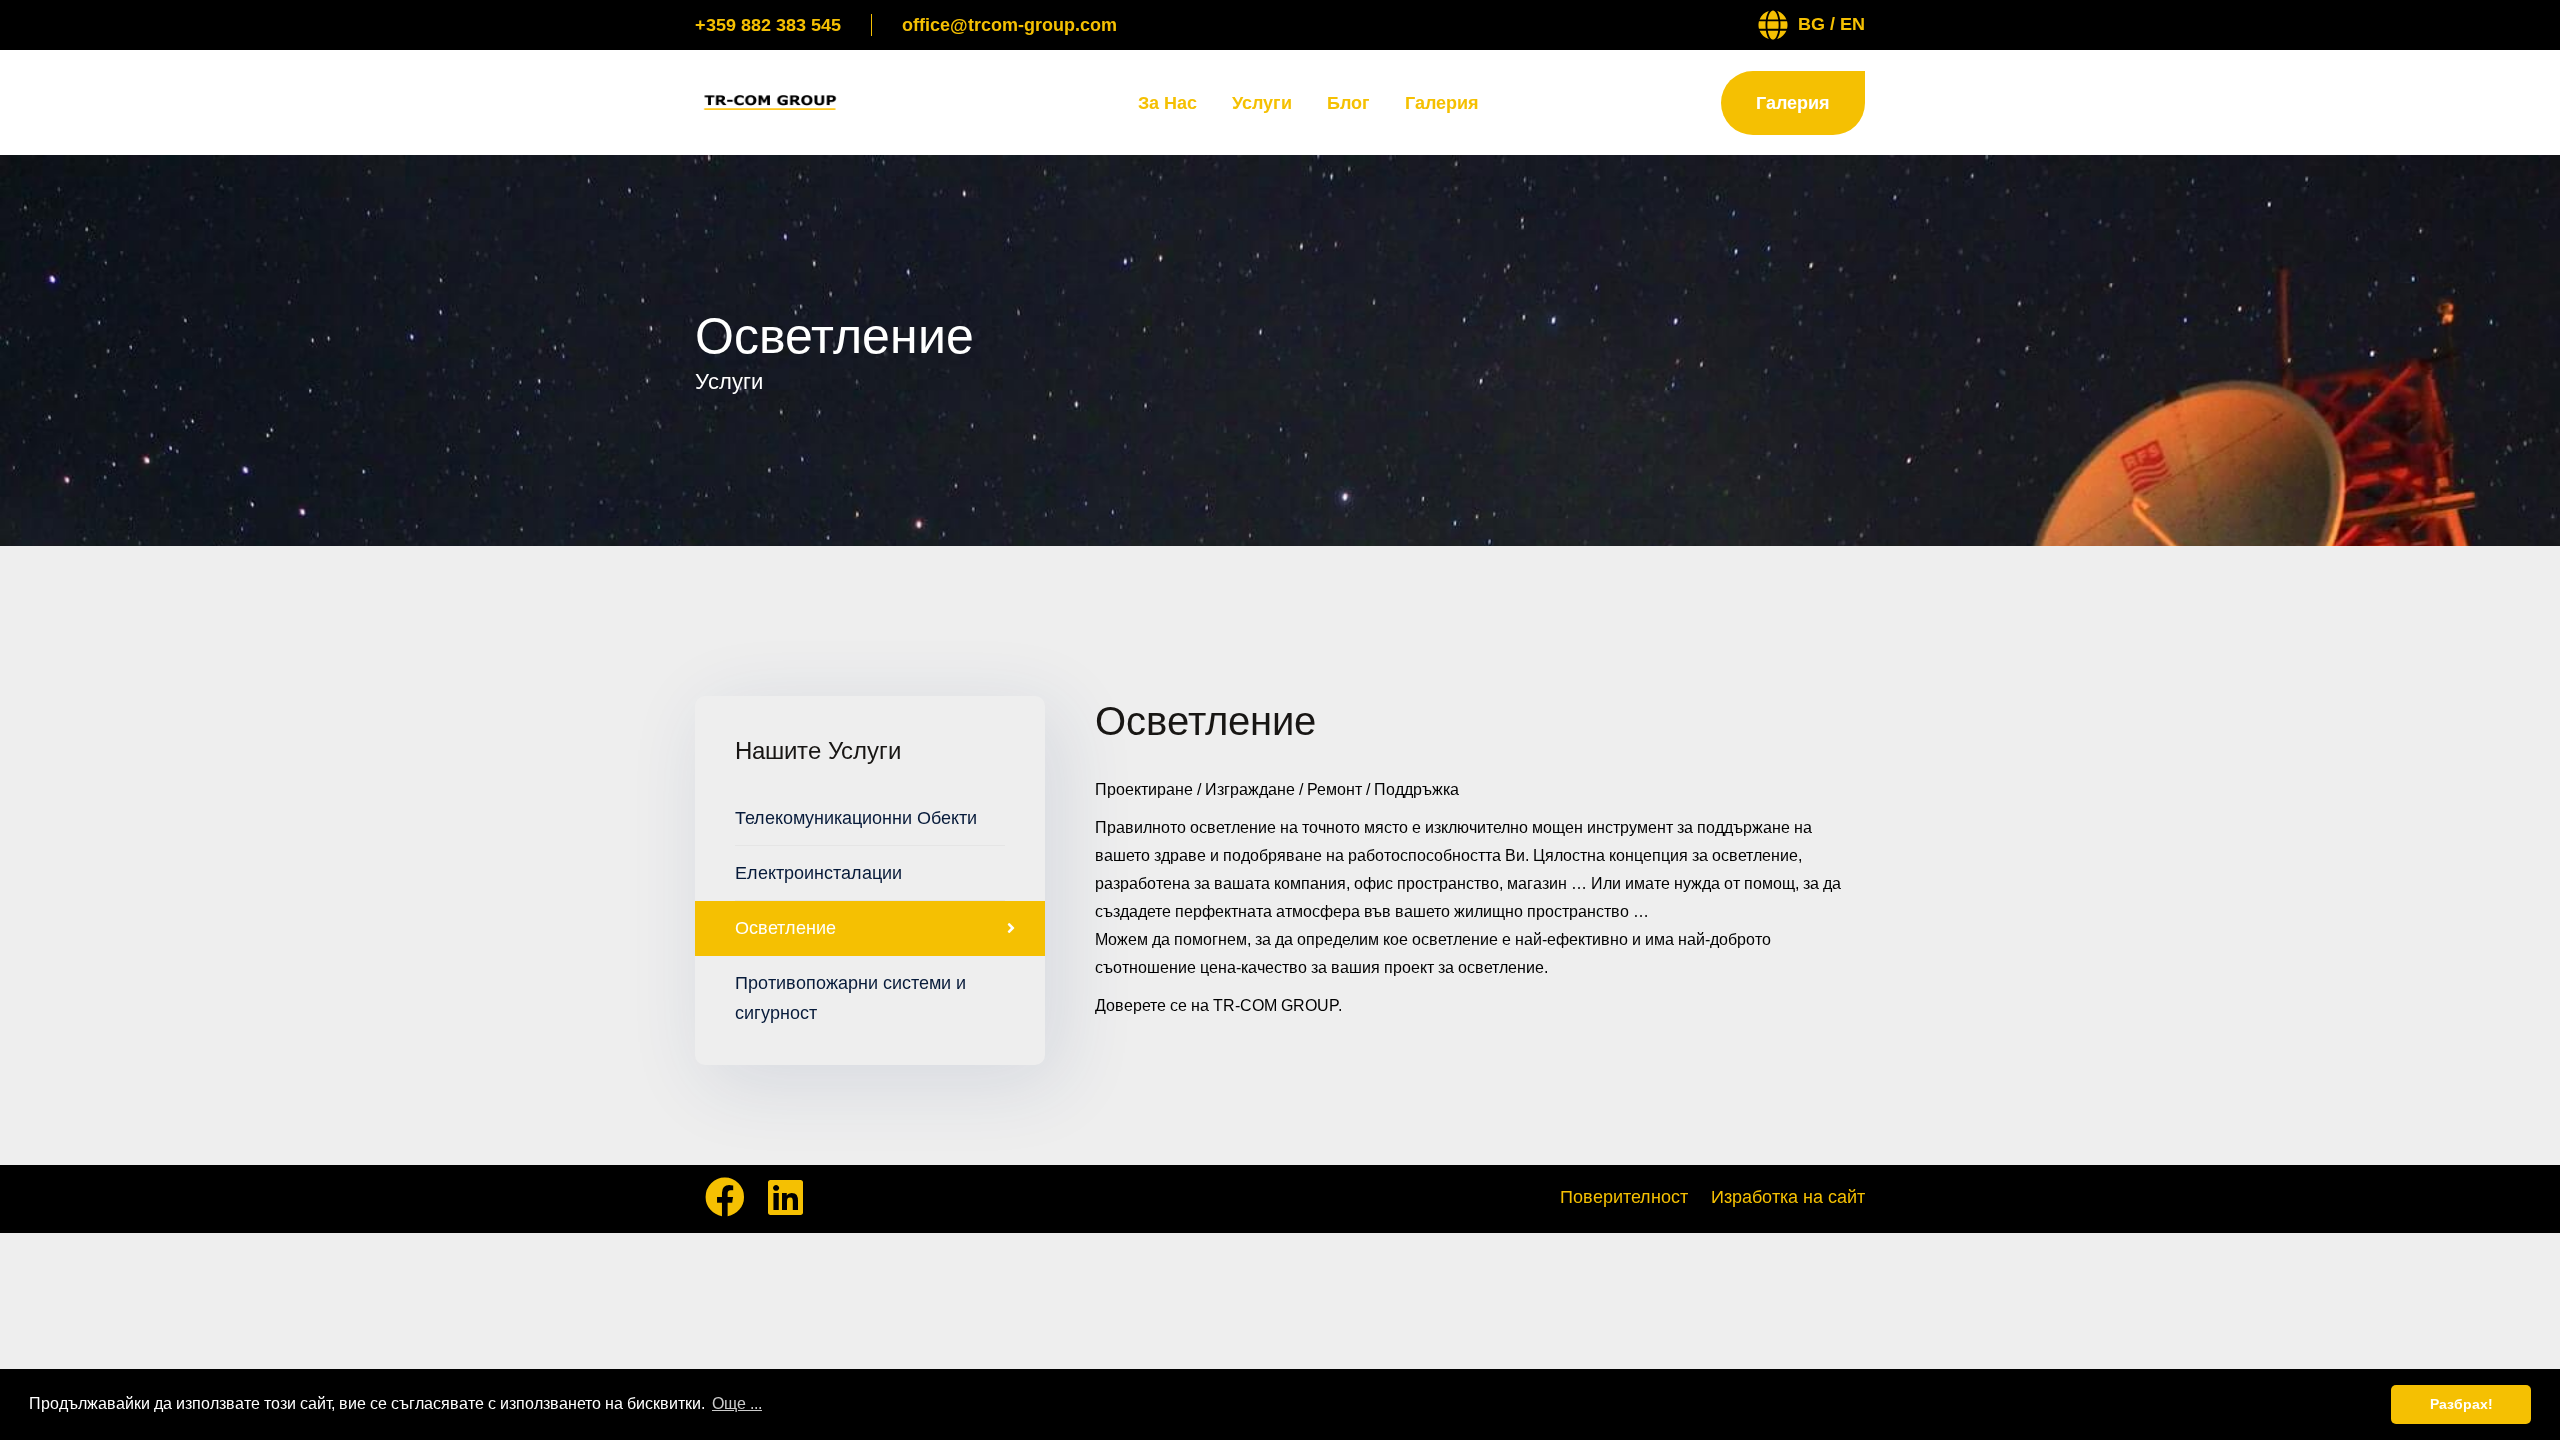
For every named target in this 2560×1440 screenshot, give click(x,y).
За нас (1167, 103)
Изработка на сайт (1788, 1197)
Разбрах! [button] (2461, 1404)
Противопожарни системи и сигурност (850, 998)
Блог (1348, 103)
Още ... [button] (737, 1403)
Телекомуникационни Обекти (856, 818)
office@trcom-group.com (1009, 25)
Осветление (785, 928)
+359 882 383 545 (768, 25)
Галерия (1442, 103)
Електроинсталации (818, 873)
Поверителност (1624, 1197)
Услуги (1262, 103)
